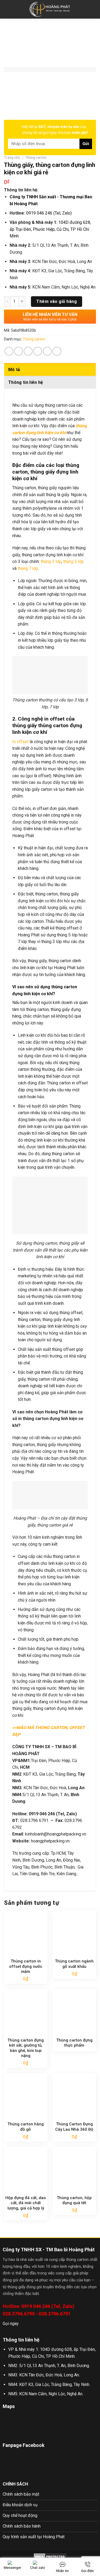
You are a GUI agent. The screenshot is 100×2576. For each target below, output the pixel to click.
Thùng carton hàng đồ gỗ (26, 2127)
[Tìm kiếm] (94, 9)
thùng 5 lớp (73, 561)
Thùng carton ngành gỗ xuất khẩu (74, 1964)
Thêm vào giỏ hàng (57, 301)
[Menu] (7, 9)
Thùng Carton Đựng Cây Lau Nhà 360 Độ (74, 2127)
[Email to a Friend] (38, 351)
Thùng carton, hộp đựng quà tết (74, 2200)
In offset (20, 742)
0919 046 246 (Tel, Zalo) (49, 213)
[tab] (50, 369)
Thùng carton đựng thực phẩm (74, 2043)
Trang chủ (12, 157)
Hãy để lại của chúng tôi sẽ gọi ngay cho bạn (55, 130)
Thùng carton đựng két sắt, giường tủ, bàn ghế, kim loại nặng (26, 2048)
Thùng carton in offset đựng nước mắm (26, 1966)
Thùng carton (36, 157)
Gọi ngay (11, 2324)
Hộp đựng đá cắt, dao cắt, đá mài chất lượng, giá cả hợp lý (26, 2203)
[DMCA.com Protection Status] (50, 2556)
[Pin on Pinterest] (47, 351)
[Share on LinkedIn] (57, 351)
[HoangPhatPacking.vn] (50, 9)
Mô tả (14, 370)
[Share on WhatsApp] (9, 351)
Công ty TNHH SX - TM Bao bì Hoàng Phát (49, 2250)
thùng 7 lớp (28, 568)
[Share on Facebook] (19, 351)
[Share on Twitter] (28, 351)
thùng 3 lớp (51, 561)
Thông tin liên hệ (26, 382)
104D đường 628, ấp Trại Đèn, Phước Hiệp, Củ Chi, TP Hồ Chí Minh (50, 229)
